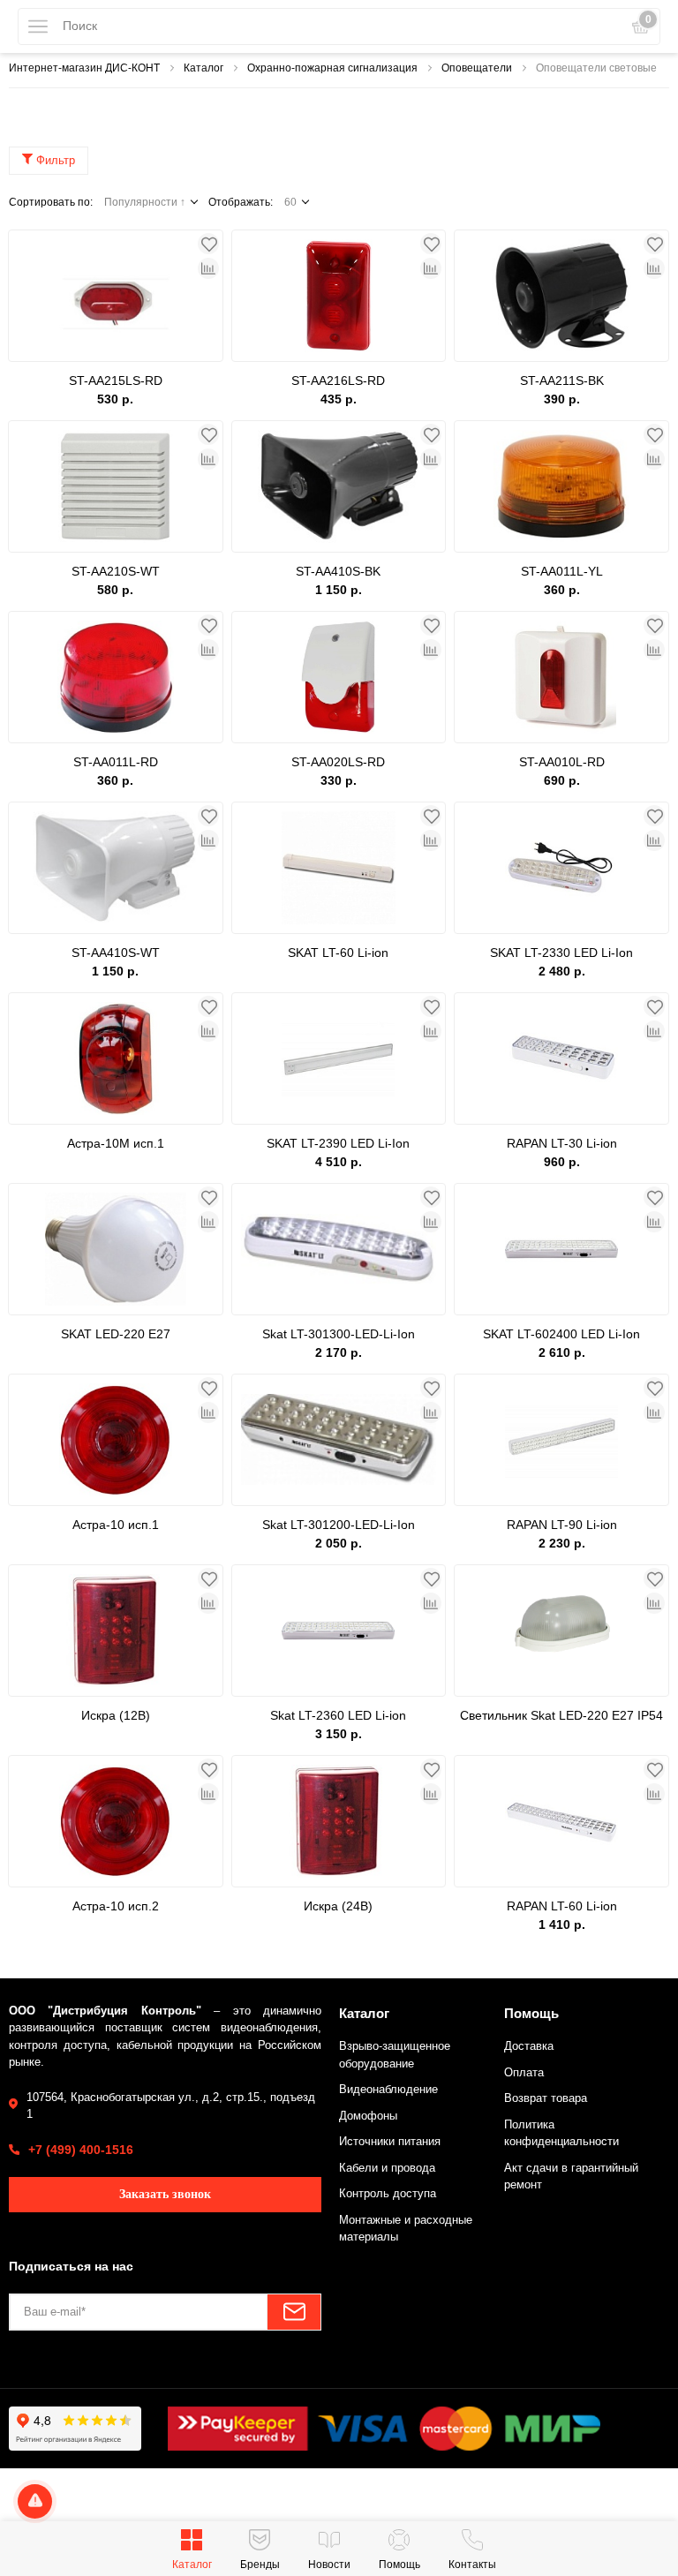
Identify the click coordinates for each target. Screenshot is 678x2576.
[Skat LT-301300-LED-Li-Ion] (339, 1249)
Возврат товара (546, 2098)
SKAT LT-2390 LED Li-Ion (338, 1143)
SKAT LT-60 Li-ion (338, 953)
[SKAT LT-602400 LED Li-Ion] (561, 1249)
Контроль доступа (388, 2193)
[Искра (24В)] (339, 1821)
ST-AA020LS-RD (338, 762)
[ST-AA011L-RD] (116, 677)
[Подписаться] (294, 2312)
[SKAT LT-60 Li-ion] (339, 868)
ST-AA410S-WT (116, 953)
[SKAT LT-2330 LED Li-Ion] (561, 868)
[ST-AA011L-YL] (561, 486)
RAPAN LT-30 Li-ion (562, 1143)
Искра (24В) (338, 1906)
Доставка (529, 2046)
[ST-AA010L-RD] (561, 677)
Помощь (531, 2013)
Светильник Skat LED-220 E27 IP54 (561, 1715)
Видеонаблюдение (388, 2089)
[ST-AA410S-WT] (116, 868)
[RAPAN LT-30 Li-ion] (561, 1058)
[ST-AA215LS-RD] (116, 296)
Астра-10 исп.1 (116, 1525)
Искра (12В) (116, 1715)
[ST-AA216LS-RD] (339, 296)
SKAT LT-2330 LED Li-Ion (561, 953)
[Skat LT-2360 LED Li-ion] (339, 1631)
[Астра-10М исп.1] (116, 1058)
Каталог (364, 2013)
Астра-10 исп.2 (116, 1906)
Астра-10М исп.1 (116, 1143)
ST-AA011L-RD (116, 762)
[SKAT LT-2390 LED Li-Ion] (339, 1058)
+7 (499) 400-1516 (81, 2150)
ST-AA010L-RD (562, 762)
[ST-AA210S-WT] (116, 486)
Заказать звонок (165, 2194)
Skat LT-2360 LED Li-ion (338, 1715)
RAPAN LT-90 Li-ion (562, 1525)
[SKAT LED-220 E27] (116, 1249)
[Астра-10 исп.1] (116, 1440)
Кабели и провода (387, 2168)
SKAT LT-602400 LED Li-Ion (561, 1334)
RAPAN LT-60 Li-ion (562, 1906)
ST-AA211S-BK (562, 380)
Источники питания (390, 2141)
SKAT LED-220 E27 (116, 1334)
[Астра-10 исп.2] (116, 1821)
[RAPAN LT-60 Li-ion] (561, 1821)
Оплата (524, 2072)
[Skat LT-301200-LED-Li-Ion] (339, 1440)
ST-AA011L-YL (562, 571)
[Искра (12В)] (116, 1631)
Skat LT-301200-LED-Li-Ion (339, 1525)
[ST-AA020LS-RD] (339, 677)
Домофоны (368, 2116)
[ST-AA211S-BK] (561, 296)
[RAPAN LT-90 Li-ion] (561, 1440)
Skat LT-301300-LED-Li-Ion (339, 1334)
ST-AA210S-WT (116, 571)
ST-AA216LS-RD (338, 380)
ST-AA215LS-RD (116, 380)
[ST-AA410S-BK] (339, 486)
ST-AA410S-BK (338, 571)
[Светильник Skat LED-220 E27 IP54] (561, 1631)
